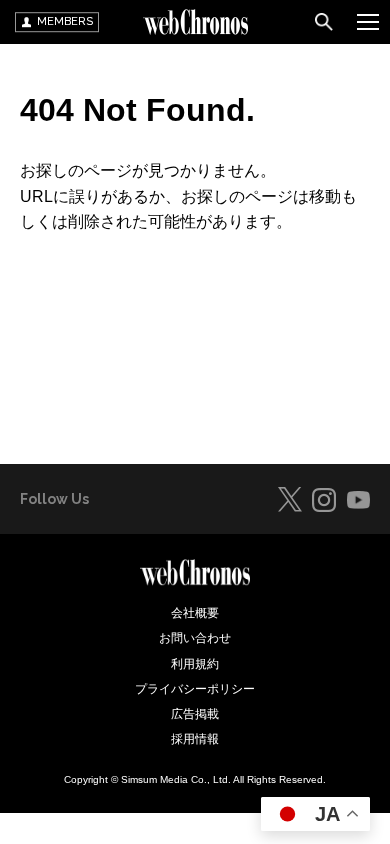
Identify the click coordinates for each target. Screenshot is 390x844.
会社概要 (195, 613)
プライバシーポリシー (195, 689)
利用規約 (195, 664)
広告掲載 (195, 714)
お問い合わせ (195, 638)
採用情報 (195, 739)
